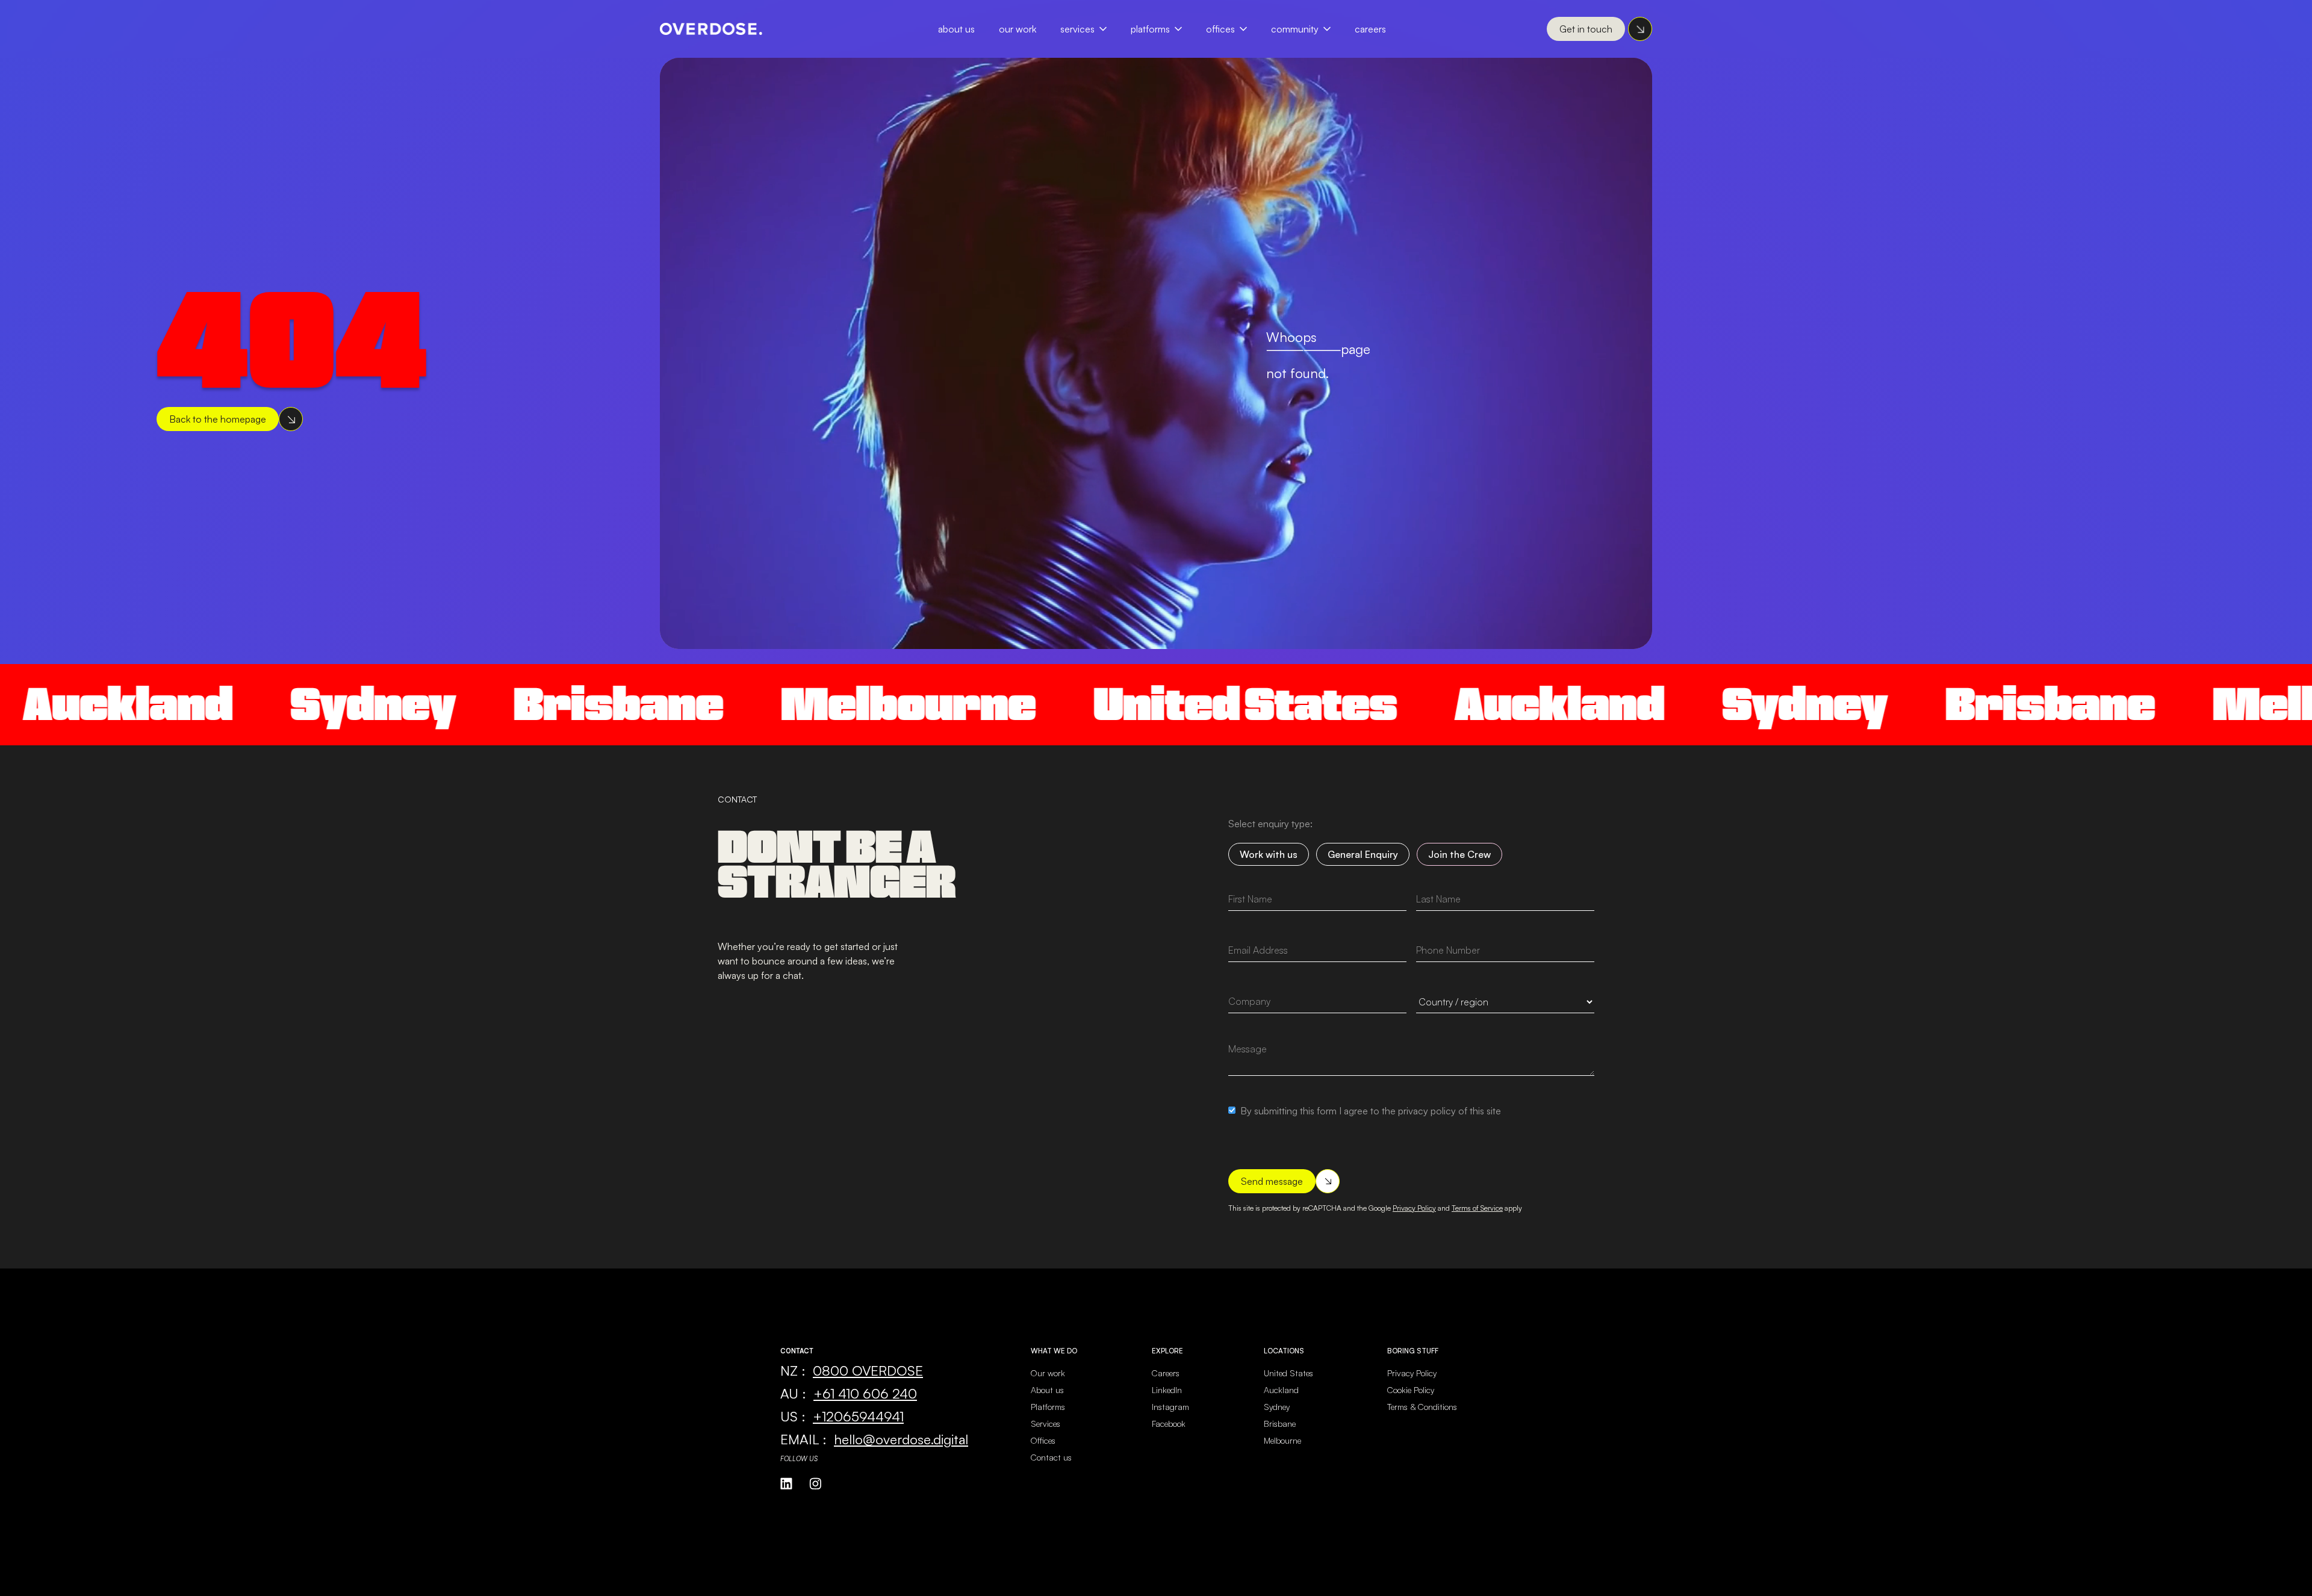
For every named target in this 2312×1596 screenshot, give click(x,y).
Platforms (1150, 29)
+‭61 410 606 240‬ (865, 1393)
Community (1295, 29)
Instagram (1170, 1407)
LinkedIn (1167, 1390)
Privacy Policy (1414, 1208)
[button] (1089, 29)
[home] (711, 29)
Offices (1220, 29)
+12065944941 (858, 1416)
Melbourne (864, 704)
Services (1077, 29)
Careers (1370, 29)
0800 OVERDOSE (868, 1370)
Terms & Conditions (1422, 1407)
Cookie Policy (1411, 1390)
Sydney (328, 704)
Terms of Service (1477, 1208)
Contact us (1051, 1457)
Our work (1048, 1373)
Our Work (1018, 29)
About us (1047, 1390)
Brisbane (574, 704)
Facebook (1169, 1424)
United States (1201, 704)
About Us (956, 29)
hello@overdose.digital (901, 1439)
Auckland (1515, 704)
